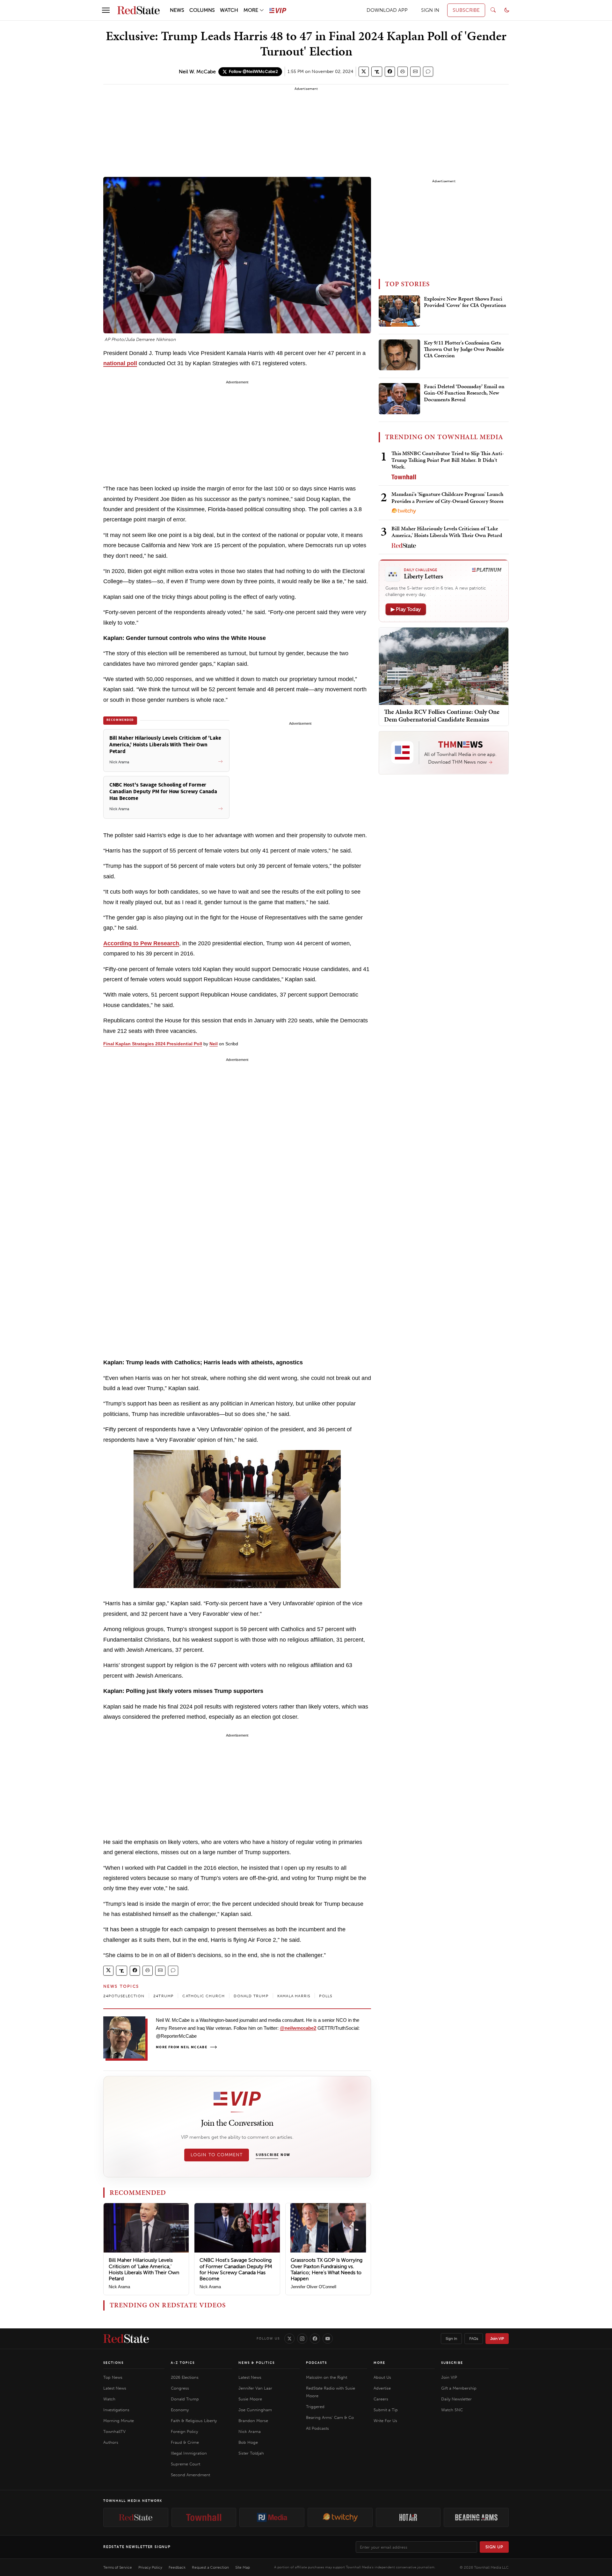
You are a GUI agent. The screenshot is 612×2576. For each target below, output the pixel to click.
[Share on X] (364, 72)
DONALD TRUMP (251, 1996)
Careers (381, 2399)
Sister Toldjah (251, 2453)
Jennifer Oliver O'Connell (313, 2287)
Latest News (115, 2388)
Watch (109, 2399)
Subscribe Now (273, 2155)
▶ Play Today (406, 609)
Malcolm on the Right (327, 2377)
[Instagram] (302, 2339)
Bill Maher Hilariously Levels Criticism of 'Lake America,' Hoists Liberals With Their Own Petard (144, 2269)
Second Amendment (190, 2475)
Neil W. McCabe (197, 72)
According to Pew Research (141, 943)
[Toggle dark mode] (507, 10)
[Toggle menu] (106, 10)
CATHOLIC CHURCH (204, 1996)
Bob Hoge (248, 2442)
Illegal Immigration (189, 2453)
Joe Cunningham (255, 2410)
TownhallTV (114, 2431)
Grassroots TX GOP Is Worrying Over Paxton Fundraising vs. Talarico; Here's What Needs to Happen (327, 2269)
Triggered (315, 2407)
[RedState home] (126, 2339)
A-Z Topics (183, 2363)
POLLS (326, 1996)
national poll (120, 363)
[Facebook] (315, 2339)
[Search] (493, 10)
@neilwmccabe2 (298, 2028)
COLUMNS (202, 10)
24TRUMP (163, 1996)
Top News (113, 2377)
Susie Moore (250, 2399)
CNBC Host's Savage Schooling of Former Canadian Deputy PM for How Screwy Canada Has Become (236, 2269)
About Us (382, 2377)
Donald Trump (185, 2399)
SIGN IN (430, 10)
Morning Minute (119, 2421)
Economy (180, 2410)
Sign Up (494, 2547)
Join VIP (497, 2339)
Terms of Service (118, 2567)
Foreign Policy (184, 2431)
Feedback (177, 2567)
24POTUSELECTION (124, 1996)
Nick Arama (119, 2287)
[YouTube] (328, 2339)
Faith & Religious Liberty (194, 2421)
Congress (180, 2388)
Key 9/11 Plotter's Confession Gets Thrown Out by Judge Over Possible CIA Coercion (464, 349)
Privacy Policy (150, 2567)
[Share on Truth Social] (377, 72)
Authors (111, 2442)
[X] (289, 2339)
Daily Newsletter (456, 2399)
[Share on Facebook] (390, 72)
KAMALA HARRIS (294, 1996)
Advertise (382, 2388)
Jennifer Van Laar (255, 2388)
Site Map (243, 2567)
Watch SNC (452, 2410)
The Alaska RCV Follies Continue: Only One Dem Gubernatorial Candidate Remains (442, 715)
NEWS (177, 10)
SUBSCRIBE (466, 10)
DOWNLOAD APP (387, 10)
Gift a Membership (459, 2388)
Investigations (116, 2410)
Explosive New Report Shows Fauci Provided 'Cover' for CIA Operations (465, 302)
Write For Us (385, 2421)
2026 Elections (185, 2377)
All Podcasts (317, 2428)
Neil (214, 1044)
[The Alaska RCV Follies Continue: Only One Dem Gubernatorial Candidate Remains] (444, 666)
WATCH (229, 10)
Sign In (451, 2339)
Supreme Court (186, 2464)
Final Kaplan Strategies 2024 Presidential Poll (153, 1044)
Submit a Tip (386, 2410)
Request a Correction (210, 2567)
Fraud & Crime (185, 2442)
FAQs (474, 2339)
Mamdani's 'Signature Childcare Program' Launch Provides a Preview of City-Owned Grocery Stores (447, 497)
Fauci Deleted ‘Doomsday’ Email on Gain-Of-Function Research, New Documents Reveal (464, 393)
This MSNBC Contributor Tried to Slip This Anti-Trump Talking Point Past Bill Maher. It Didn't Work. (448, 460)
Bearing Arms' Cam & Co (330, 2417)
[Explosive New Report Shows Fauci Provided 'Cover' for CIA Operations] (399, 311)
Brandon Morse (253, 2421)
